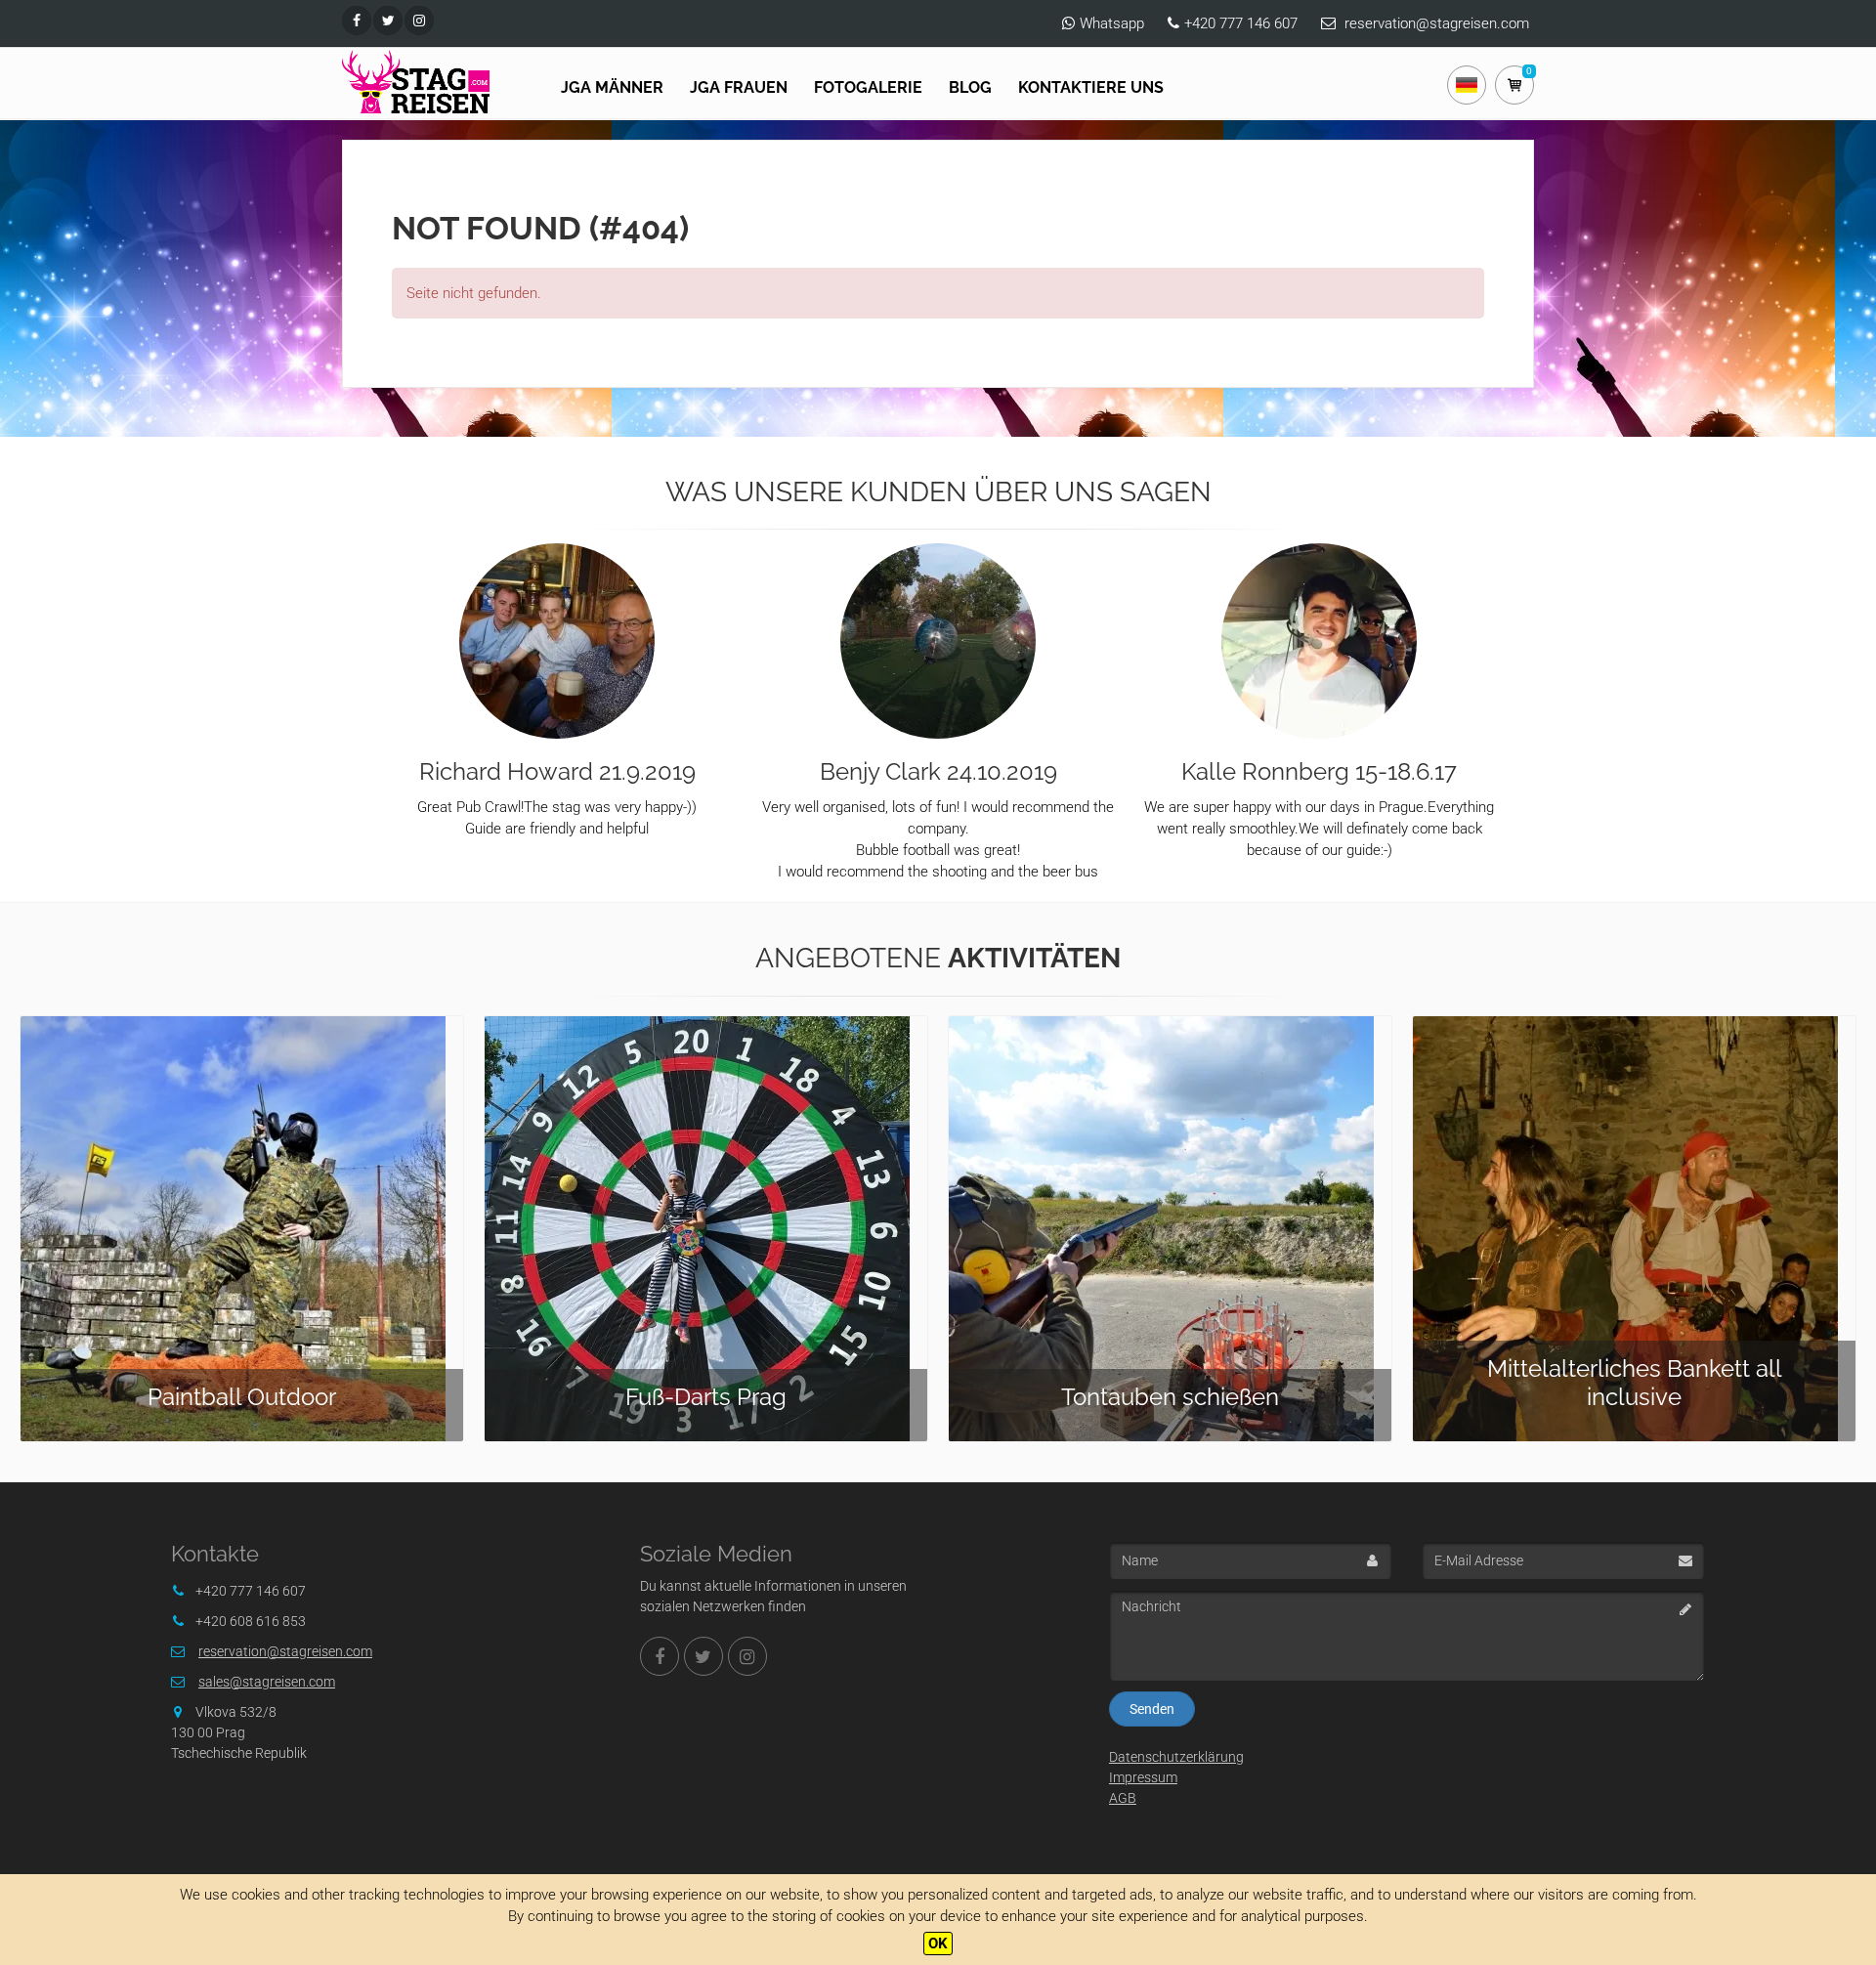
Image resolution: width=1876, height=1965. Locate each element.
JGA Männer (612, 87)
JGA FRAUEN (739, 87)
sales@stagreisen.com (267, 1682)
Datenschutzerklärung (1176, 1757)
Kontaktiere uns (1091, 87)
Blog (970, 87)
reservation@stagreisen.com (1437, 23)
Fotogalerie (868, 87)
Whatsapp (1112, 23)
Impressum (1143, 1777)
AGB (1123, 1798)
